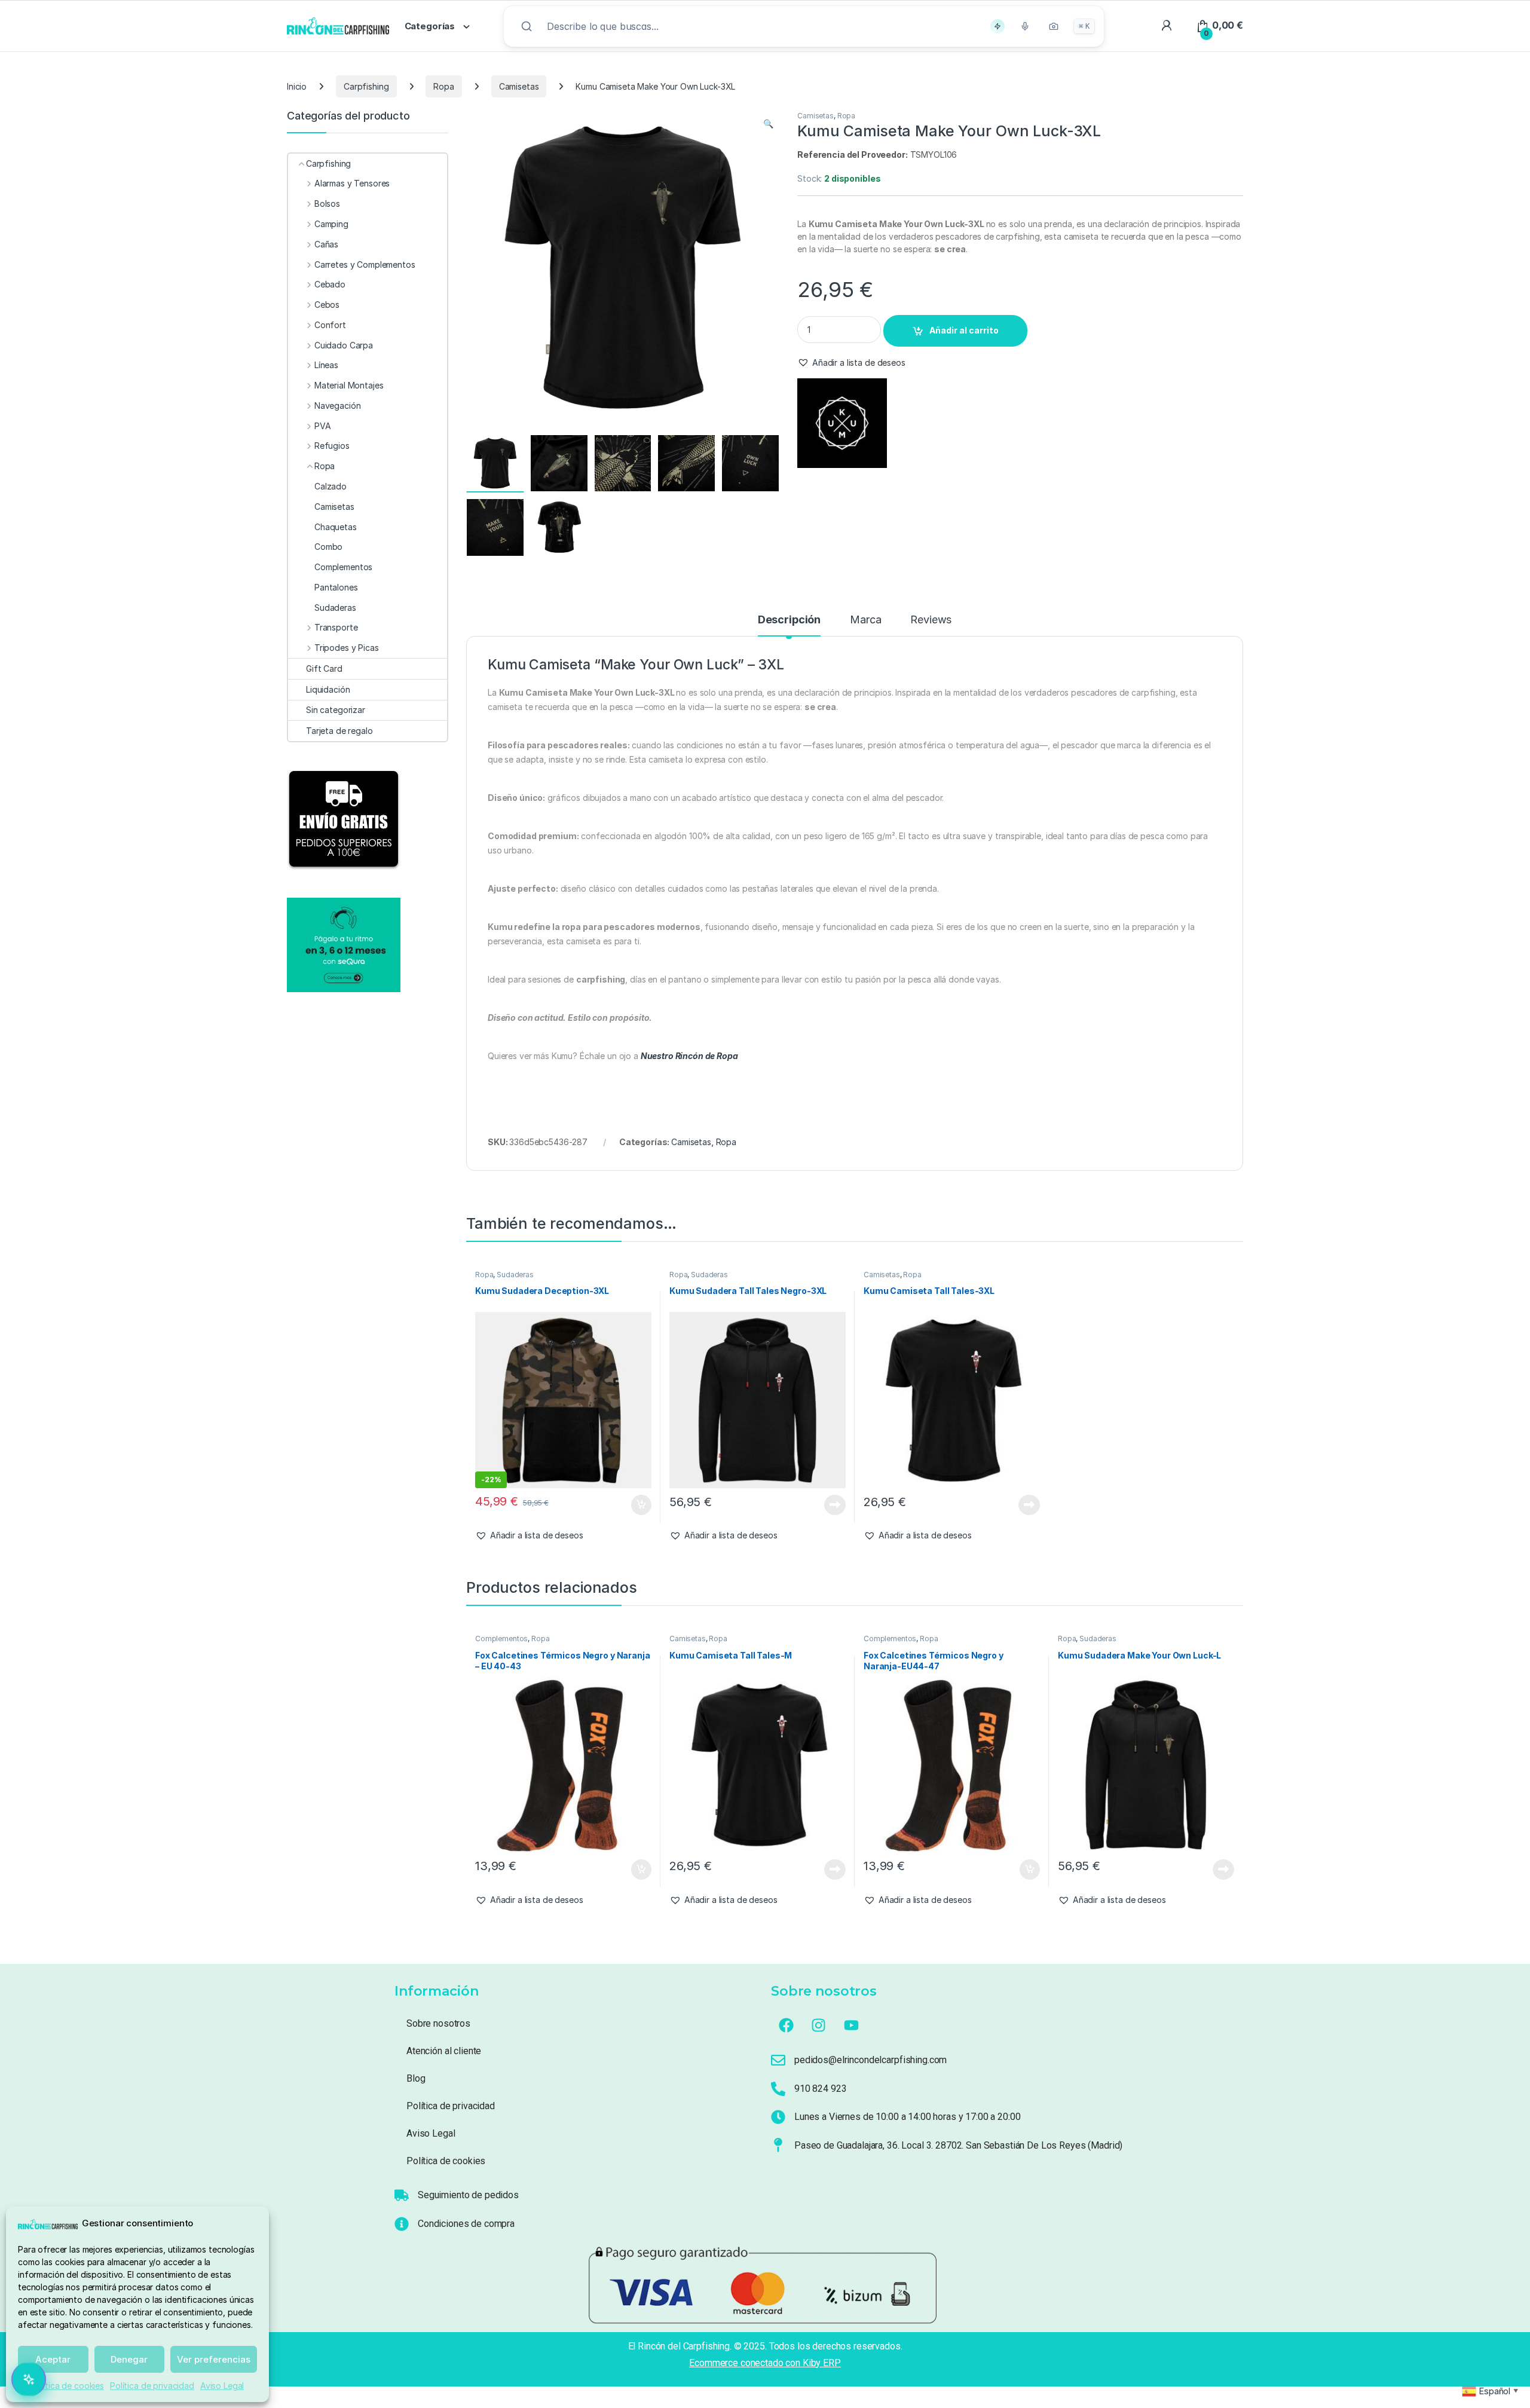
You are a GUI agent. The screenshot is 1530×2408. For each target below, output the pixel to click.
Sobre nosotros (438, 2023)
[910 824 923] (778, 2089)
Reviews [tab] (931, 620)
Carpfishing (366, 86)
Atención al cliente (444, 2051)
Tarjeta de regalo (339, 731)
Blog (416, 2078)
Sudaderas (515, 1275)
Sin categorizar (336, 710)
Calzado (331, 486)
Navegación (337, 406)
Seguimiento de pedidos (468, 2195)
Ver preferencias (214, 2359)
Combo (328, 547)
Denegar (129, 2359)
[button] (768, 124)
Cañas (326, 244)
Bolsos (327, 204)
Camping (331, 224)
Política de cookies (68, 2386)
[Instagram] (819, 2025)
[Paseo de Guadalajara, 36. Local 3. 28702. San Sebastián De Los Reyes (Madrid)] (778, 2145)
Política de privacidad (152, 2386)
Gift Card (324, 668)
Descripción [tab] (789, 620)
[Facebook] (786, 2025)
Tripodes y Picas (347, 648)
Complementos (501, 1639)
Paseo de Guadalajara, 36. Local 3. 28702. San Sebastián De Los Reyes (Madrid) (958, 2145)
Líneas (326, 365)
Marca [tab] (865, 620)
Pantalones (336, 587)
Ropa (443, 86)
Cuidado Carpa (344, 345)
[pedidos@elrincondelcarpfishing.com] (778, 2060)
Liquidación (328, 689)
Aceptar (53, 2359)
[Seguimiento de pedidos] (402, 2195)
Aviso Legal (222, 2386)
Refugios (332, 446)
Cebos (327, 305)
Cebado (330, 284)
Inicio (297, 86)
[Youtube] (852, 2025)
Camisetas (519, 86)
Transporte (336, 627)
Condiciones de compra (466, 2224)
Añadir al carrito (964, 330)
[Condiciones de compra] (402, 2224)
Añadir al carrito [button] (639, 1505)
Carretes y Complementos (365, 264)
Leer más (835, 1505)
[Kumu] (842, 423)
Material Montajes (349, 385)
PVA (322, 426)
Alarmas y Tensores (352, 183)
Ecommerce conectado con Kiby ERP (765, 2363)
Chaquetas (336, 527)
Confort (330, 325)
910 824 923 (820, 2089)
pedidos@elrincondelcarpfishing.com (870, 2060)
